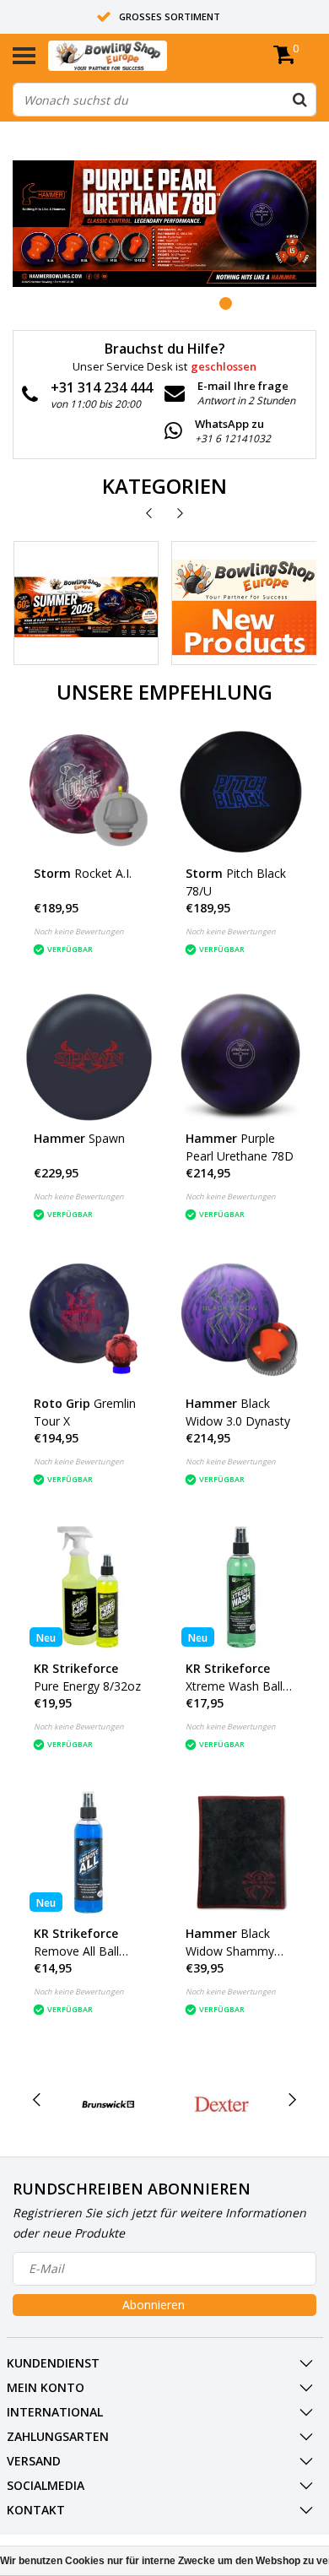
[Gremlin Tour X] (89, 1322)
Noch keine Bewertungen (79, 931)
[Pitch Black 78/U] (241, 792)
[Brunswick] (109, 2104)
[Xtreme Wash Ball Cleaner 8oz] (241, 1587)
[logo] (133, 56)
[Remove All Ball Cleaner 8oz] (89, 1852)
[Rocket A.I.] (89, 792)
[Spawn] (89, 1057)
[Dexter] (222, 2104)
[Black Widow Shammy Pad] (241, 1852)
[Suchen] (299, 100)
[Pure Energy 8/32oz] (89, 1587)
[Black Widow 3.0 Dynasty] (241, 1322)
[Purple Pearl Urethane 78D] (241, 1057)
